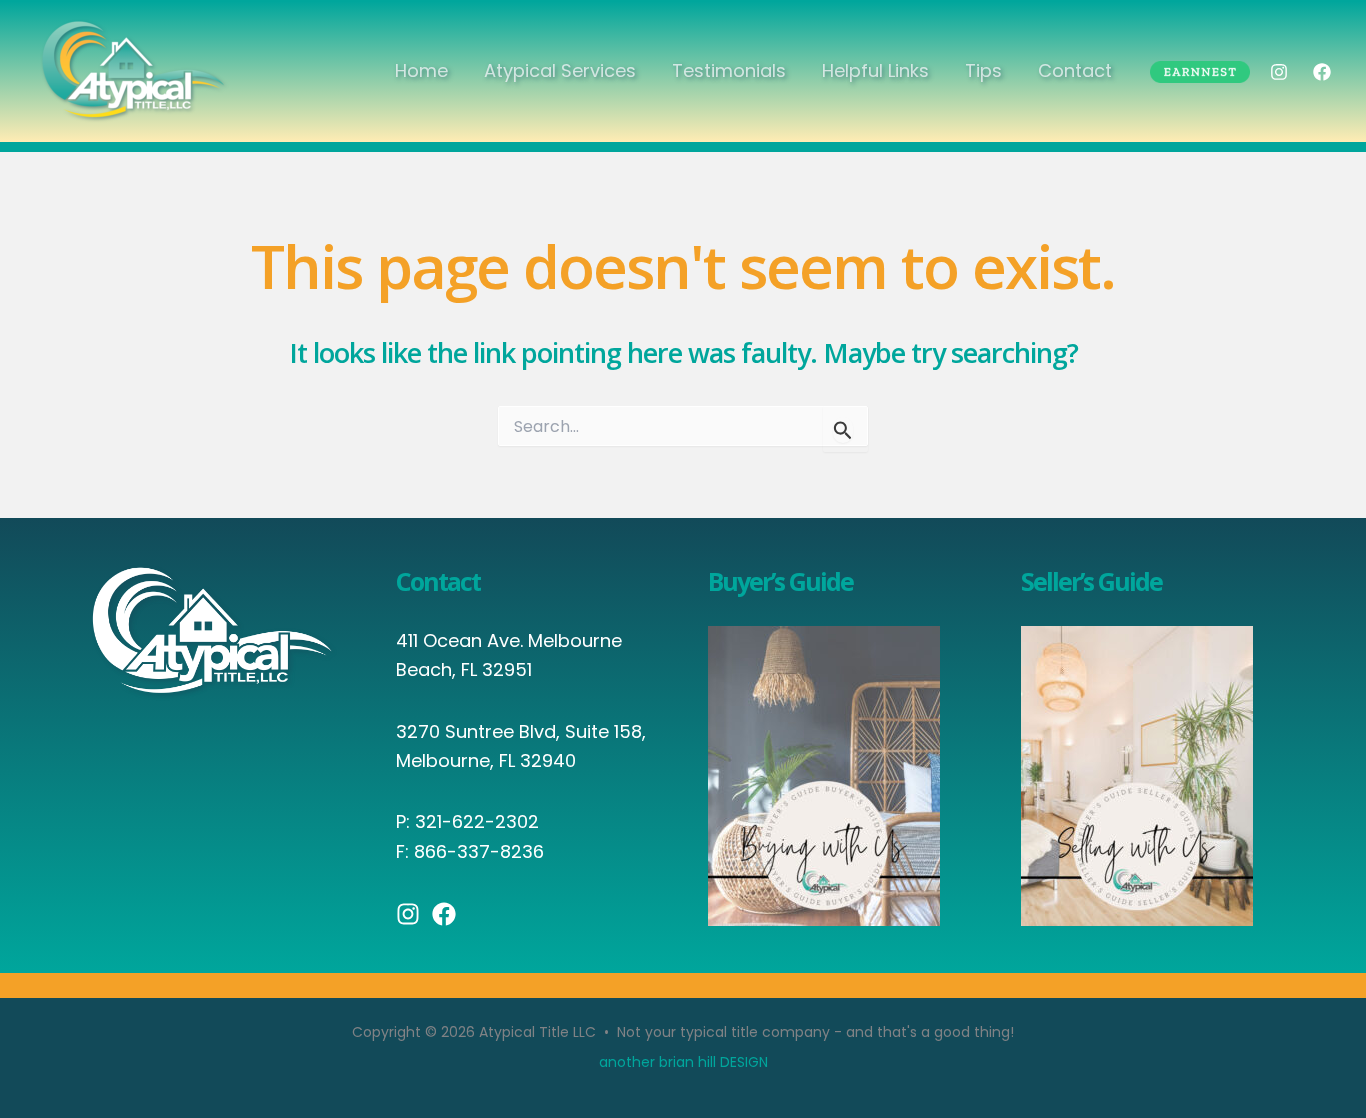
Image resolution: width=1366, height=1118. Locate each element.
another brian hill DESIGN (683, 1062)
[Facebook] (1322, 72)
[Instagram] (1279, 72)
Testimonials (729, 70)
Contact (1075, 70)
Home (421, 70)
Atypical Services (560, 70)
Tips (983, 70)
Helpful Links (875, 70)
